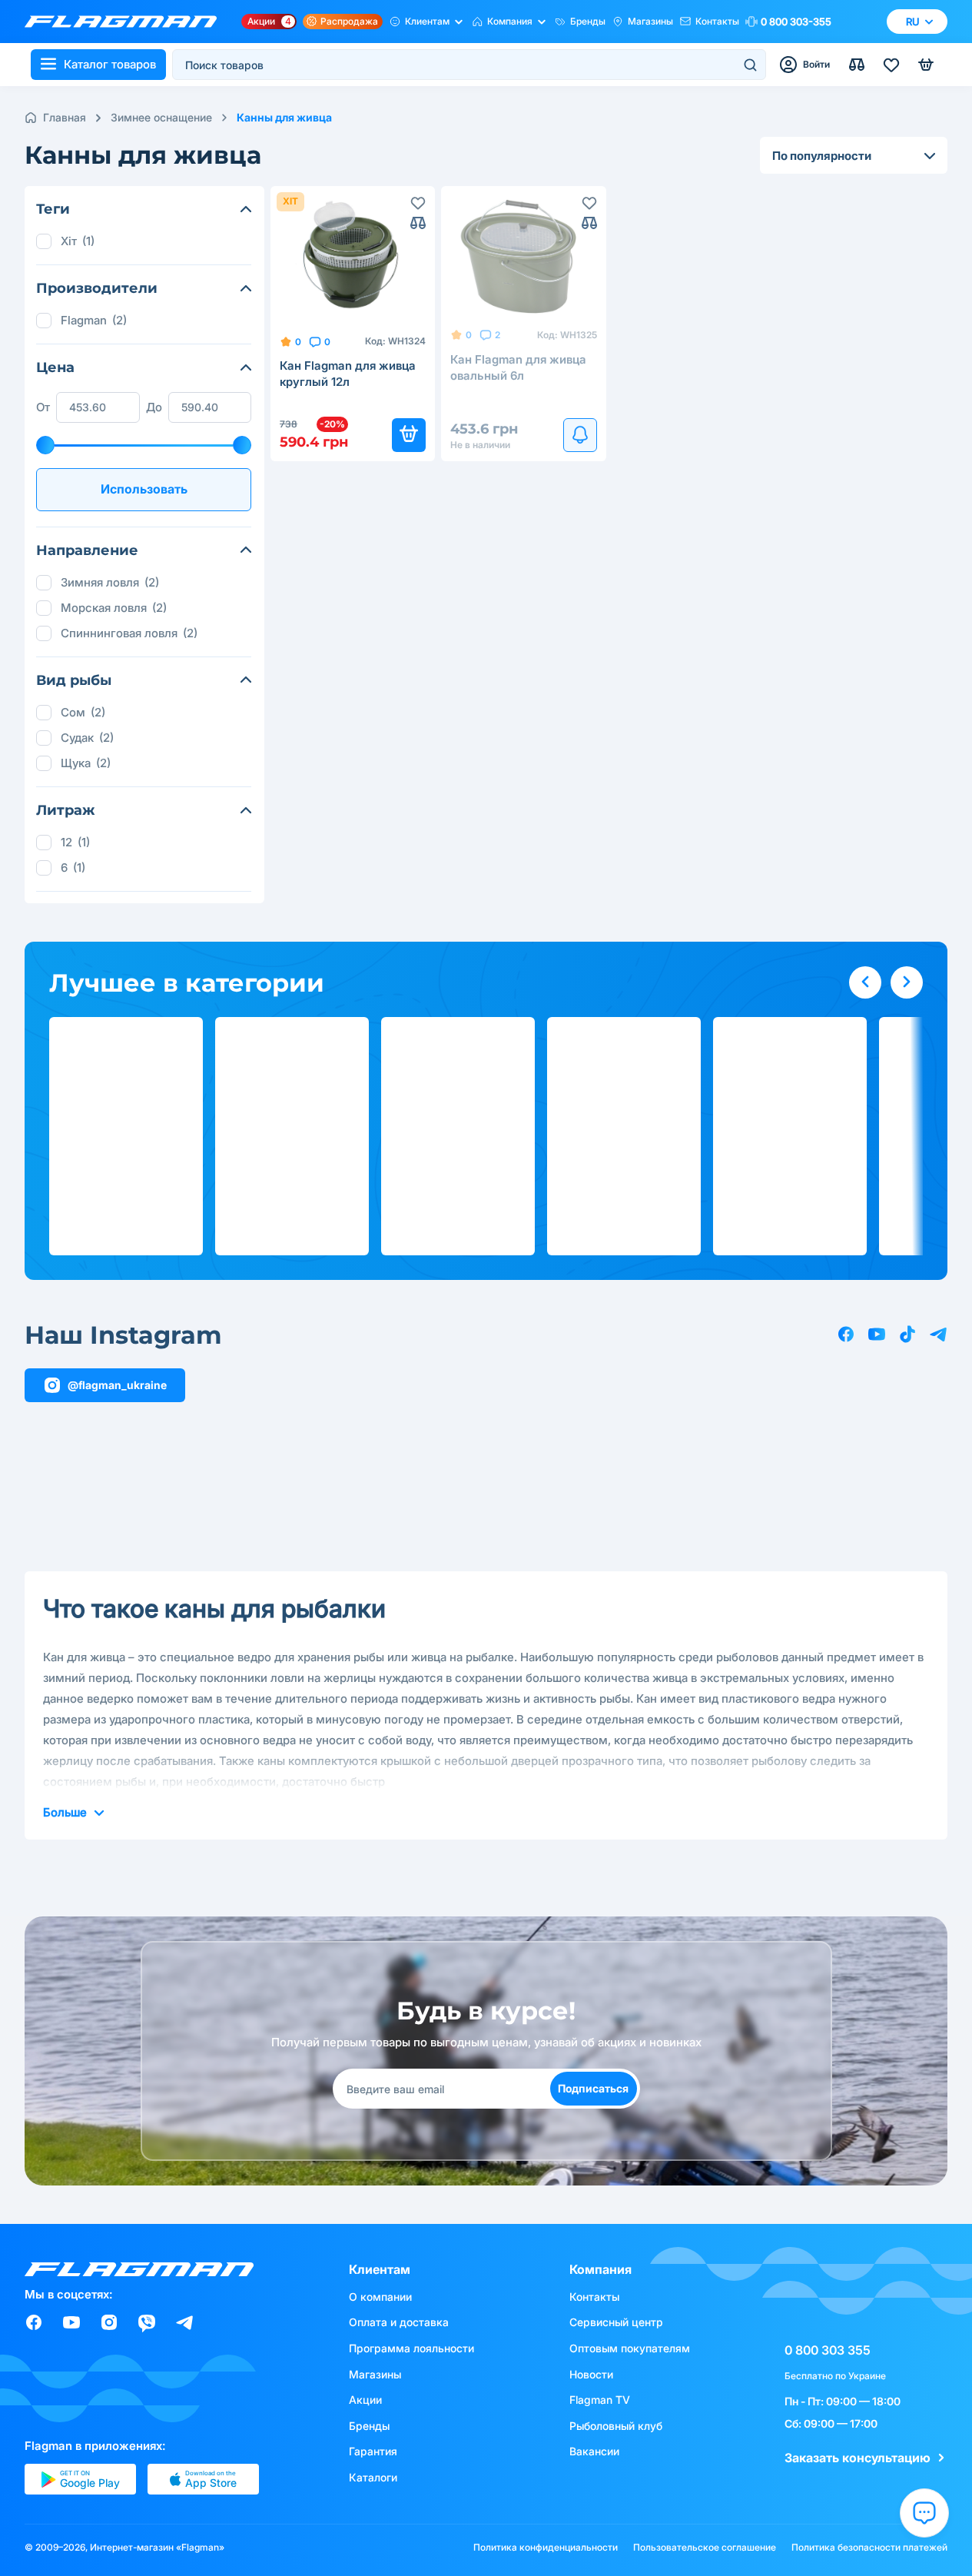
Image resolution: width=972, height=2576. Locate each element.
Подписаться (593, 2088)
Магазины (650, 21)
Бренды (588, 21)
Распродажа (349, 21)
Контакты (717, 21)
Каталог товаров (110, 64)
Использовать (144, 489)
